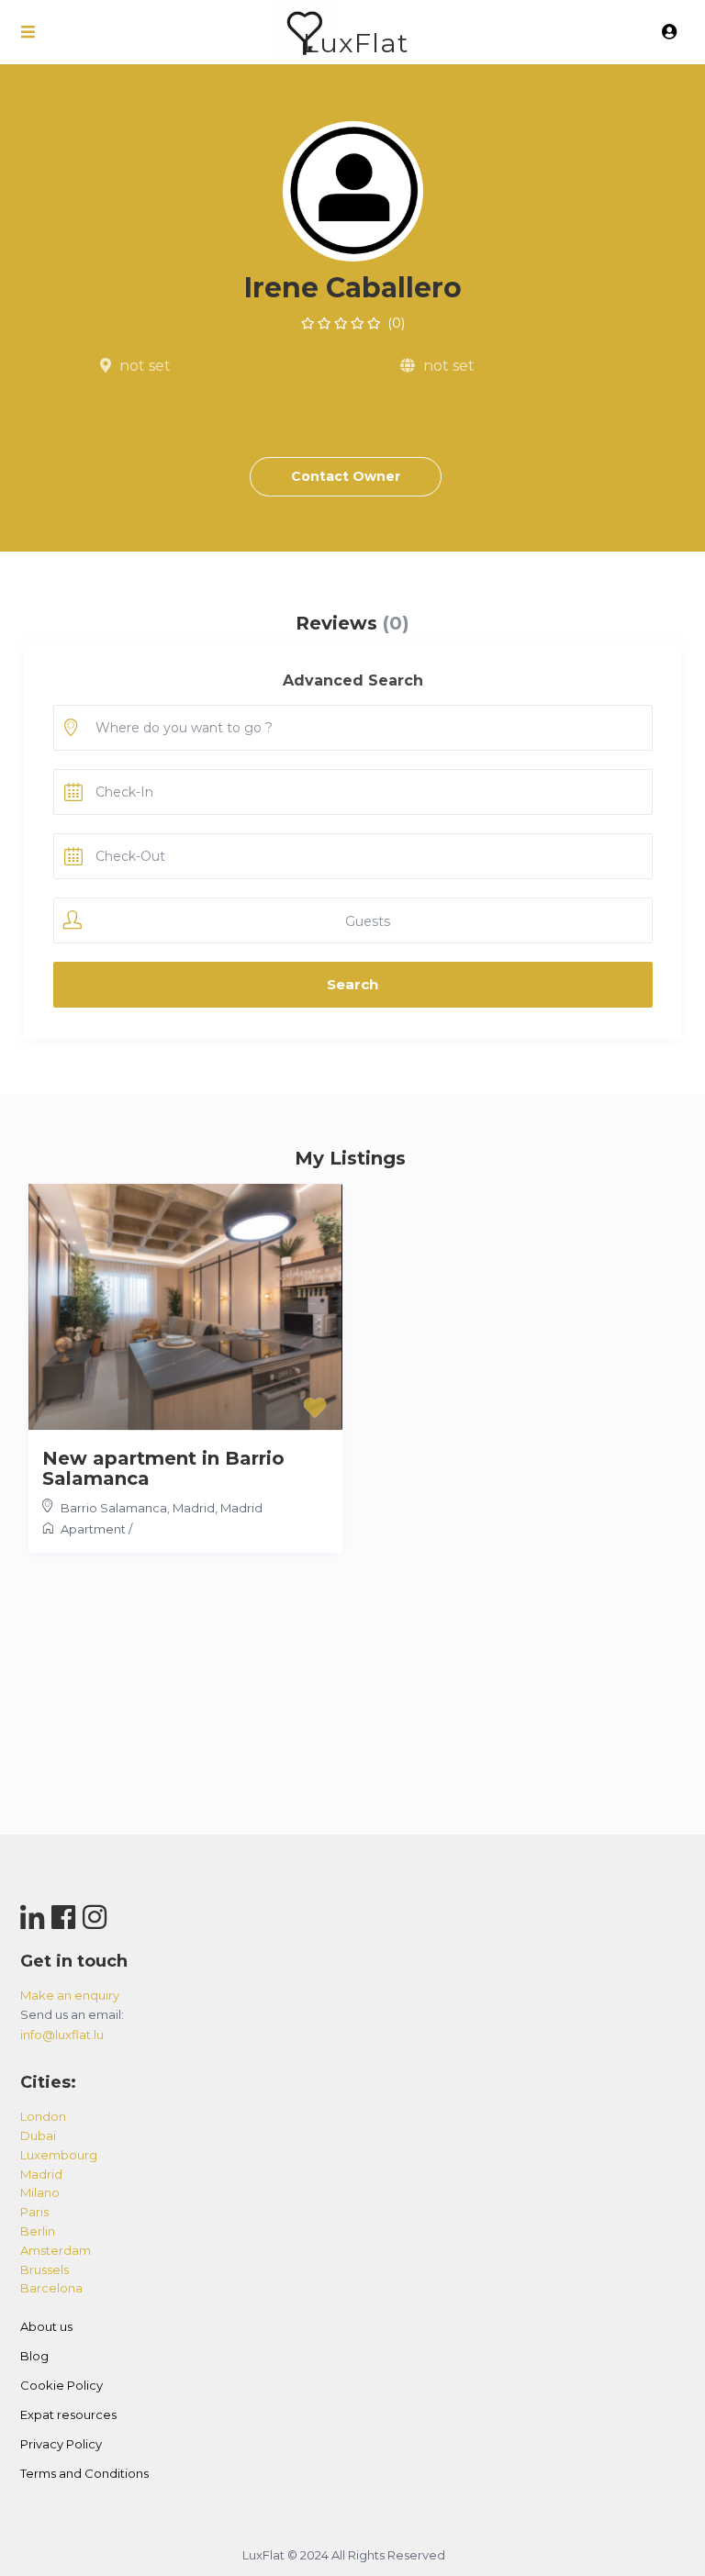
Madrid (241, 1508)
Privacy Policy (61, 2444)
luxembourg (59, 2155)
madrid (41, 2174)
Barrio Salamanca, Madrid (138, 1508)
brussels (45, 2269)
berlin (38, 2231)
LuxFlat (356, 43)
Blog (34, 2356)
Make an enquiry (70, 1995)
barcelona (51, 2288)
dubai (38, 2136)
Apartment (93, 1529)
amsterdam (56, 2250)
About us (46, 2326)
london (43, 2116)
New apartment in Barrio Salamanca (163, 1468)
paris (34, 2212)
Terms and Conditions (84, 2473)
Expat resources (68, 2414)
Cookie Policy (62, 2385)
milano (40, 2192)
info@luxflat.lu (62, 2035)
